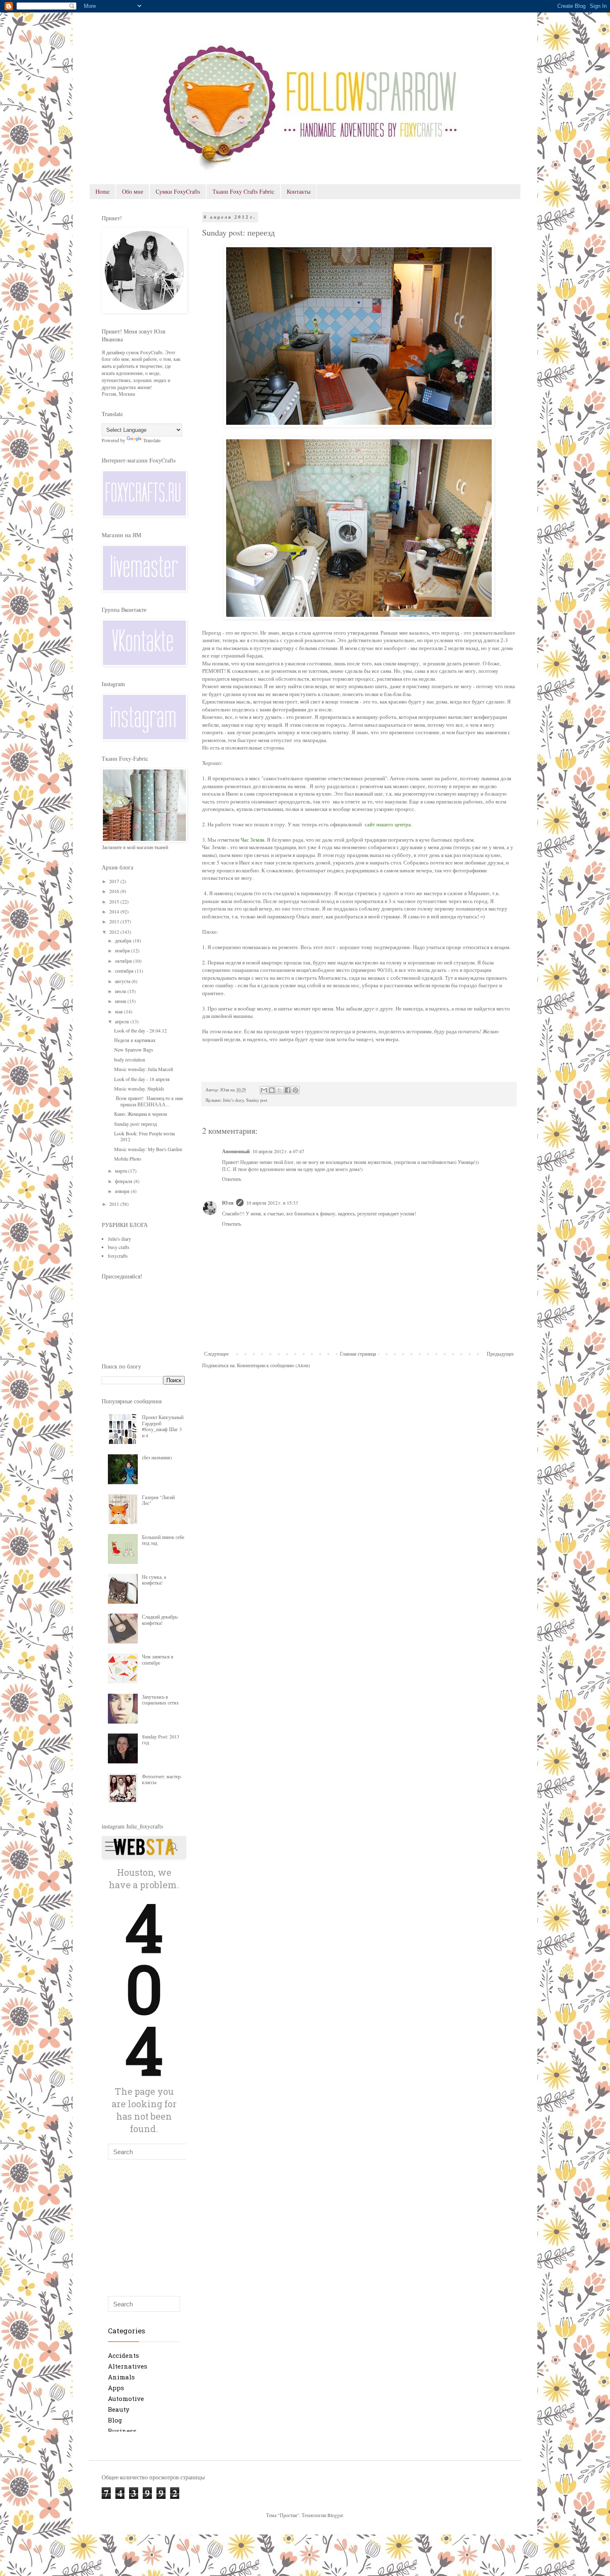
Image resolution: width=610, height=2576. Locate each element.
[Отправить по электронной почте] (264, 1090)
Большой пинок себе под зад (163, 1540)
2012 (115, 932)
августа (123, 981)
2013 (115, 921)
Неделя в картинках (135, 1040)
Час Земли (253, 840)
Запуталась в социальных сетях (160, 1699)
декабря (124, 940)
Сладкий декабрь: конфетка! (160, 1619)
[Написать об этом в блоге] (272, 1090)
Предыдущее (500, 1354)
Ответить (232, 1179)
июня (121, 1001)
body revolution (130, 1059)
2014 (115, 911)
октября (124, 961)
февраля (124, 1181)
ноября (123, 950)
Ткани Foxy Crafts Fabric (243, 191)
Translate (152, 440)
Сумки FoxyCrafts (178, 191)
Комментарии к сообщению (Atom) (273, 1365)
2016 (115, 891)
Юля (228, 1203)
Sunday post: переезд (135, 1124)
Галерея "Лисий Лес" (158, 1500)
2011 (115, 1204)
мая (120, 1011)
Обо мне (133, 191)
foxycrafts (118, 1256)
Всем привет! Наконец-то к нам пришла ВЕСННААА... (149, 1101)
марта (122, 1171)
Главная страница (358, 1354)
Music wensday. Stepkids (139, 1088)
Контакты (299, 191)
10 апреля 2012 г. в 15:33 (272, 1203)
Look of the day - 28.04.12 (140, 1030)
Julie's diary (233, 1100)
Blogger (335, 2515)
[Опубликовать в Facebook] (288, 1090)
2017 (115, 881)
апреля (123, 1021)
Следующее (216, 1354)
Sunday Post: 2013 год (161, 1739)
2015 (115, 901)
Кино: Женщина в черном (141, 1114)
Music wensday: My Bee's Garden (148, 1149)
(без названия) (157, 1457)
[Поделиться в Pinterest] (295, 1090)
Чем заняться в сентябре (158, 1659)
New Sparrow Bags (134, 1049)
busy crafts (119, 1247)
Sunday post (257, 1100)
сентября (125, 971)
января (123, 1191)
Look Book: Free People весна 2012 (144, 1136)
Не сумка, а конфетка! (154, 1580)
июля (121, 991)
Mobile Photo (128, 1159)
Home (102, 191)
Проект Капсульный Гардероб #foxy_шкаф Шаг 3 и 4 (163, 1426)
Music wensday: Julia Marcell (144, 1069)
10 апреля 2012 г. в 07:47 (278, 1151)
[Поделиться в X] (280, 1090)
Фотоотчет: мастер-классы (162, 1779)
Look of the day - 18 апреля (142, 1079)
